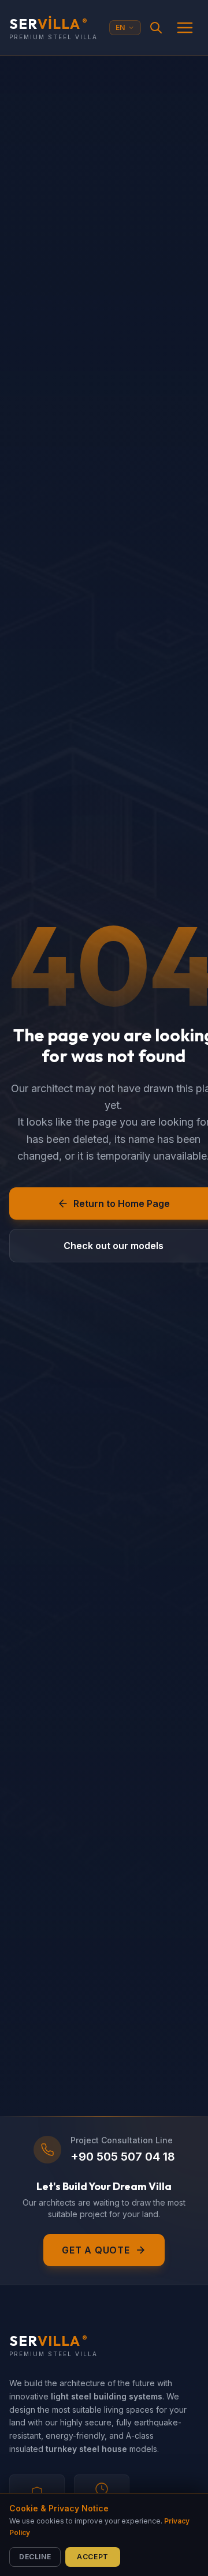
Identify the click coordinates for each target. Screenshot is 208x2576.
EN (120, 27)
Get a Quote (96, 2250)
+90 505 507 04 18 (123, 2157)
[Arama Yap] (156, 28)
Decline (35, 2557)
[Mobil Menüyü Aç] (185, 28)
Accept (93, 2557)
